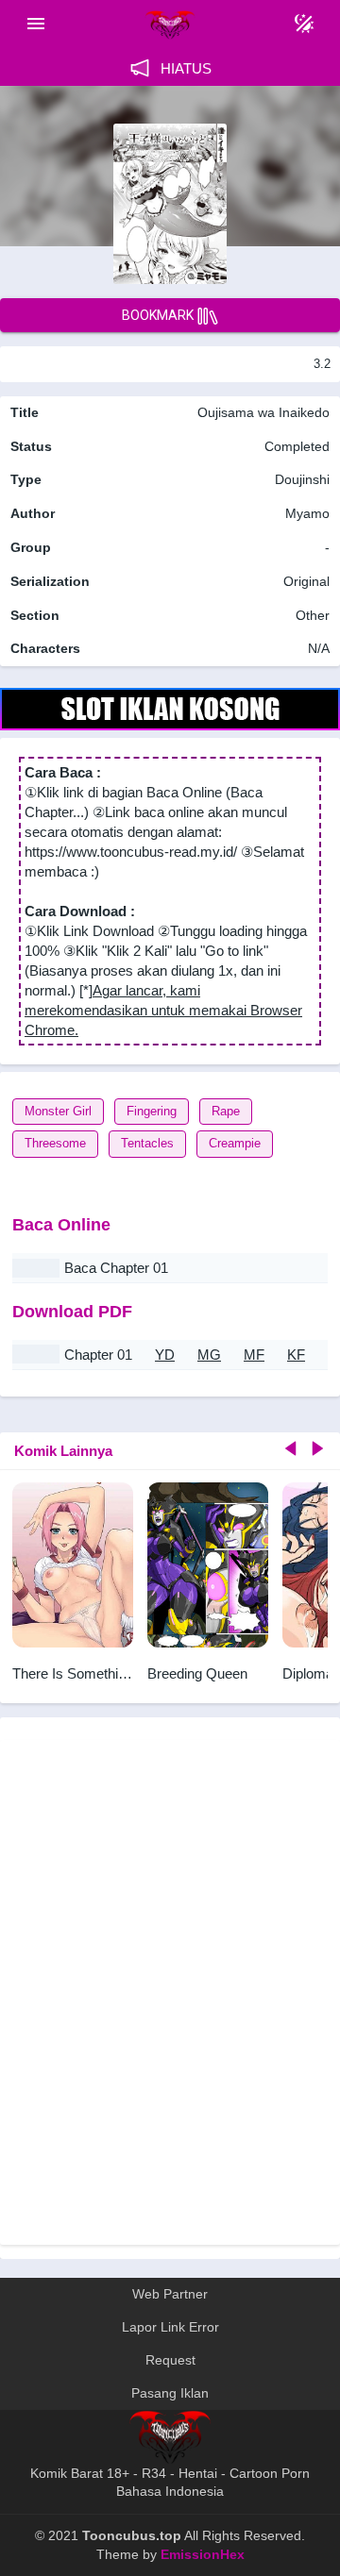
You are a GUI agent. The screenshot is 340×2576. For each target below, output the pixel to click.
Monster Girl (58, 1111)
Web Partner (170, 2294)
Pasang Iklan (170, 2393)
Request (170, 2360)
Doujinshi (302, 479)
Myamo (307, 513)
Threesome (55, 1143)
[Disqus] (170, 1990)
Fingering (152, 1111)
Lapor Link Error (170, 2327)
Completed (297, 446)
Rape (226, 1111)
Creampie (235, 1143)
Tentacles (147, 1143)
